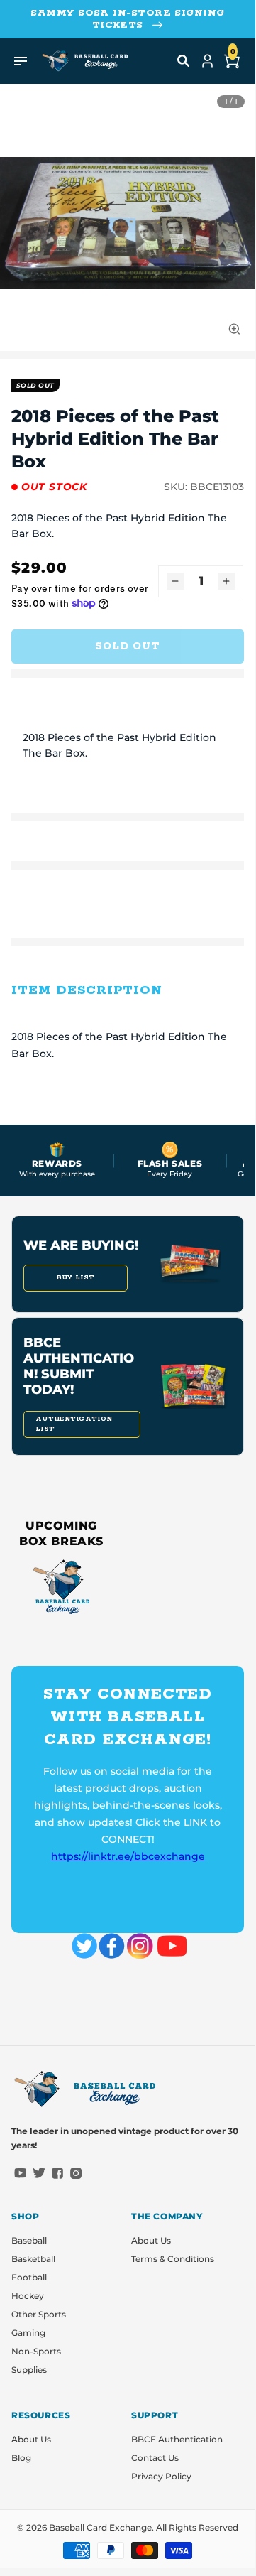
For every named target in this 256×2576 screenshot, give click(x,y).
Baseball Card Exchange (100, 2527)
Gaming (28, 2333)
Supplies (29, 2370)
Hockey (28, 2296)
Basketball (33, 2259)
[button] (184, 61)
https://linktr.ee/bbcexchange (128, 1856)
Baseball (29, 2240)
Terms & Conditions (173, 2259)
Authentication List (74, 1424)
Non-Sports (36, 2351)
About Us (151, 2240)
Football (29, 2277)
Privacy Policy (161, 2476)
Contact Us (155, 2458)
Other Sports (39, 2314)
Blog (21, 2458)
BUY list (76, 1278)
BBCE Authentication (177, 2439)
